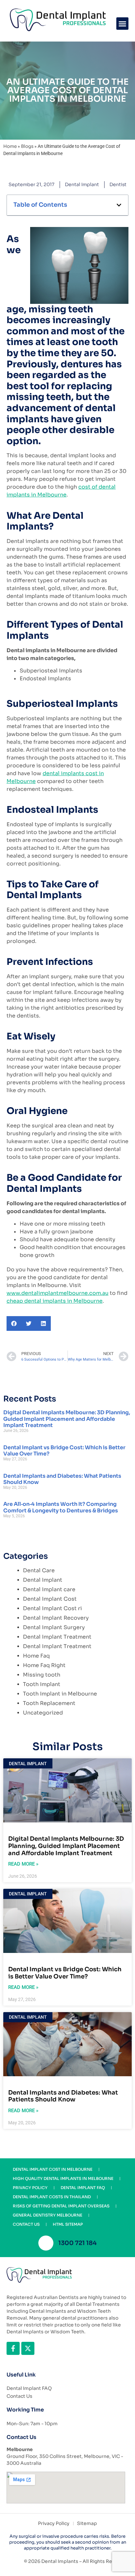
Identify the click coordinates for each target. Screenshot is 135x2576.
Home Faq (36, 1656)
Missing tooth (42, 1675)
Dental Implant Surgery (54, 1627)
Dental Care (39, 1570)
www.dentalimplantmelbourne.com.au (58, 1293)
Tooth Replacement (49, 1703)
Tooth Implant (42, 1684)
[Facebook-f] (13, 2348)
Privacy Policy (30, 2188)
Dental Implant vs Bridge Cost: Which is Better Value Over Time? (64, 1451)
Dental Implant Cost (50, 1599)
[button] (123, 24)
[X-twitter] (28, 2348)
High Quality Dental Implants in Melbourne (63, 2178)
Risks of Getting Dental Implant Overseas (61, 2206)
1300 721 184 (77, 2243)
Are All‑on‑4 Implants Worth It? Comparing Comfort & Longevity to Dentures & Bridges (61, 1507)
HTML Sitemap (68, 2224)
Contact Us (26, 2224)
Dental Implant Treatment (57, 1637)
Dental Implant (82, 184)
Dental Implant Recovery (56, 1618)
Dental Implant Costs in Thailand (52, 2197)
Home (10, 146)
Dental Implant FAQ (83, 2188)
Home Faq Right (44, 1665)
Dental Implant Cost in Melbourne (53, 2169)
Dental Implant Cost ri (52, 1608)
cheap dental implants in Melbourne (55, 1301)
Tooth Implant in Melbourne (60, 1694)
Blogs (27, 146)
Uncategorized (43, 1713)
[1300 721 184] (46, 2243)
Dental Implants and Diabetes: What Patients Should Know (62, 1479)
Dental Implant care (49, 1589)
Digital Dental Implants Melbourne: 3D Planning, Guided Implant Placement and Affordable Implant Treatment (67, 1419)
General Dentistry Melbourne (48, 2215)
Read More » (23, 1864)
